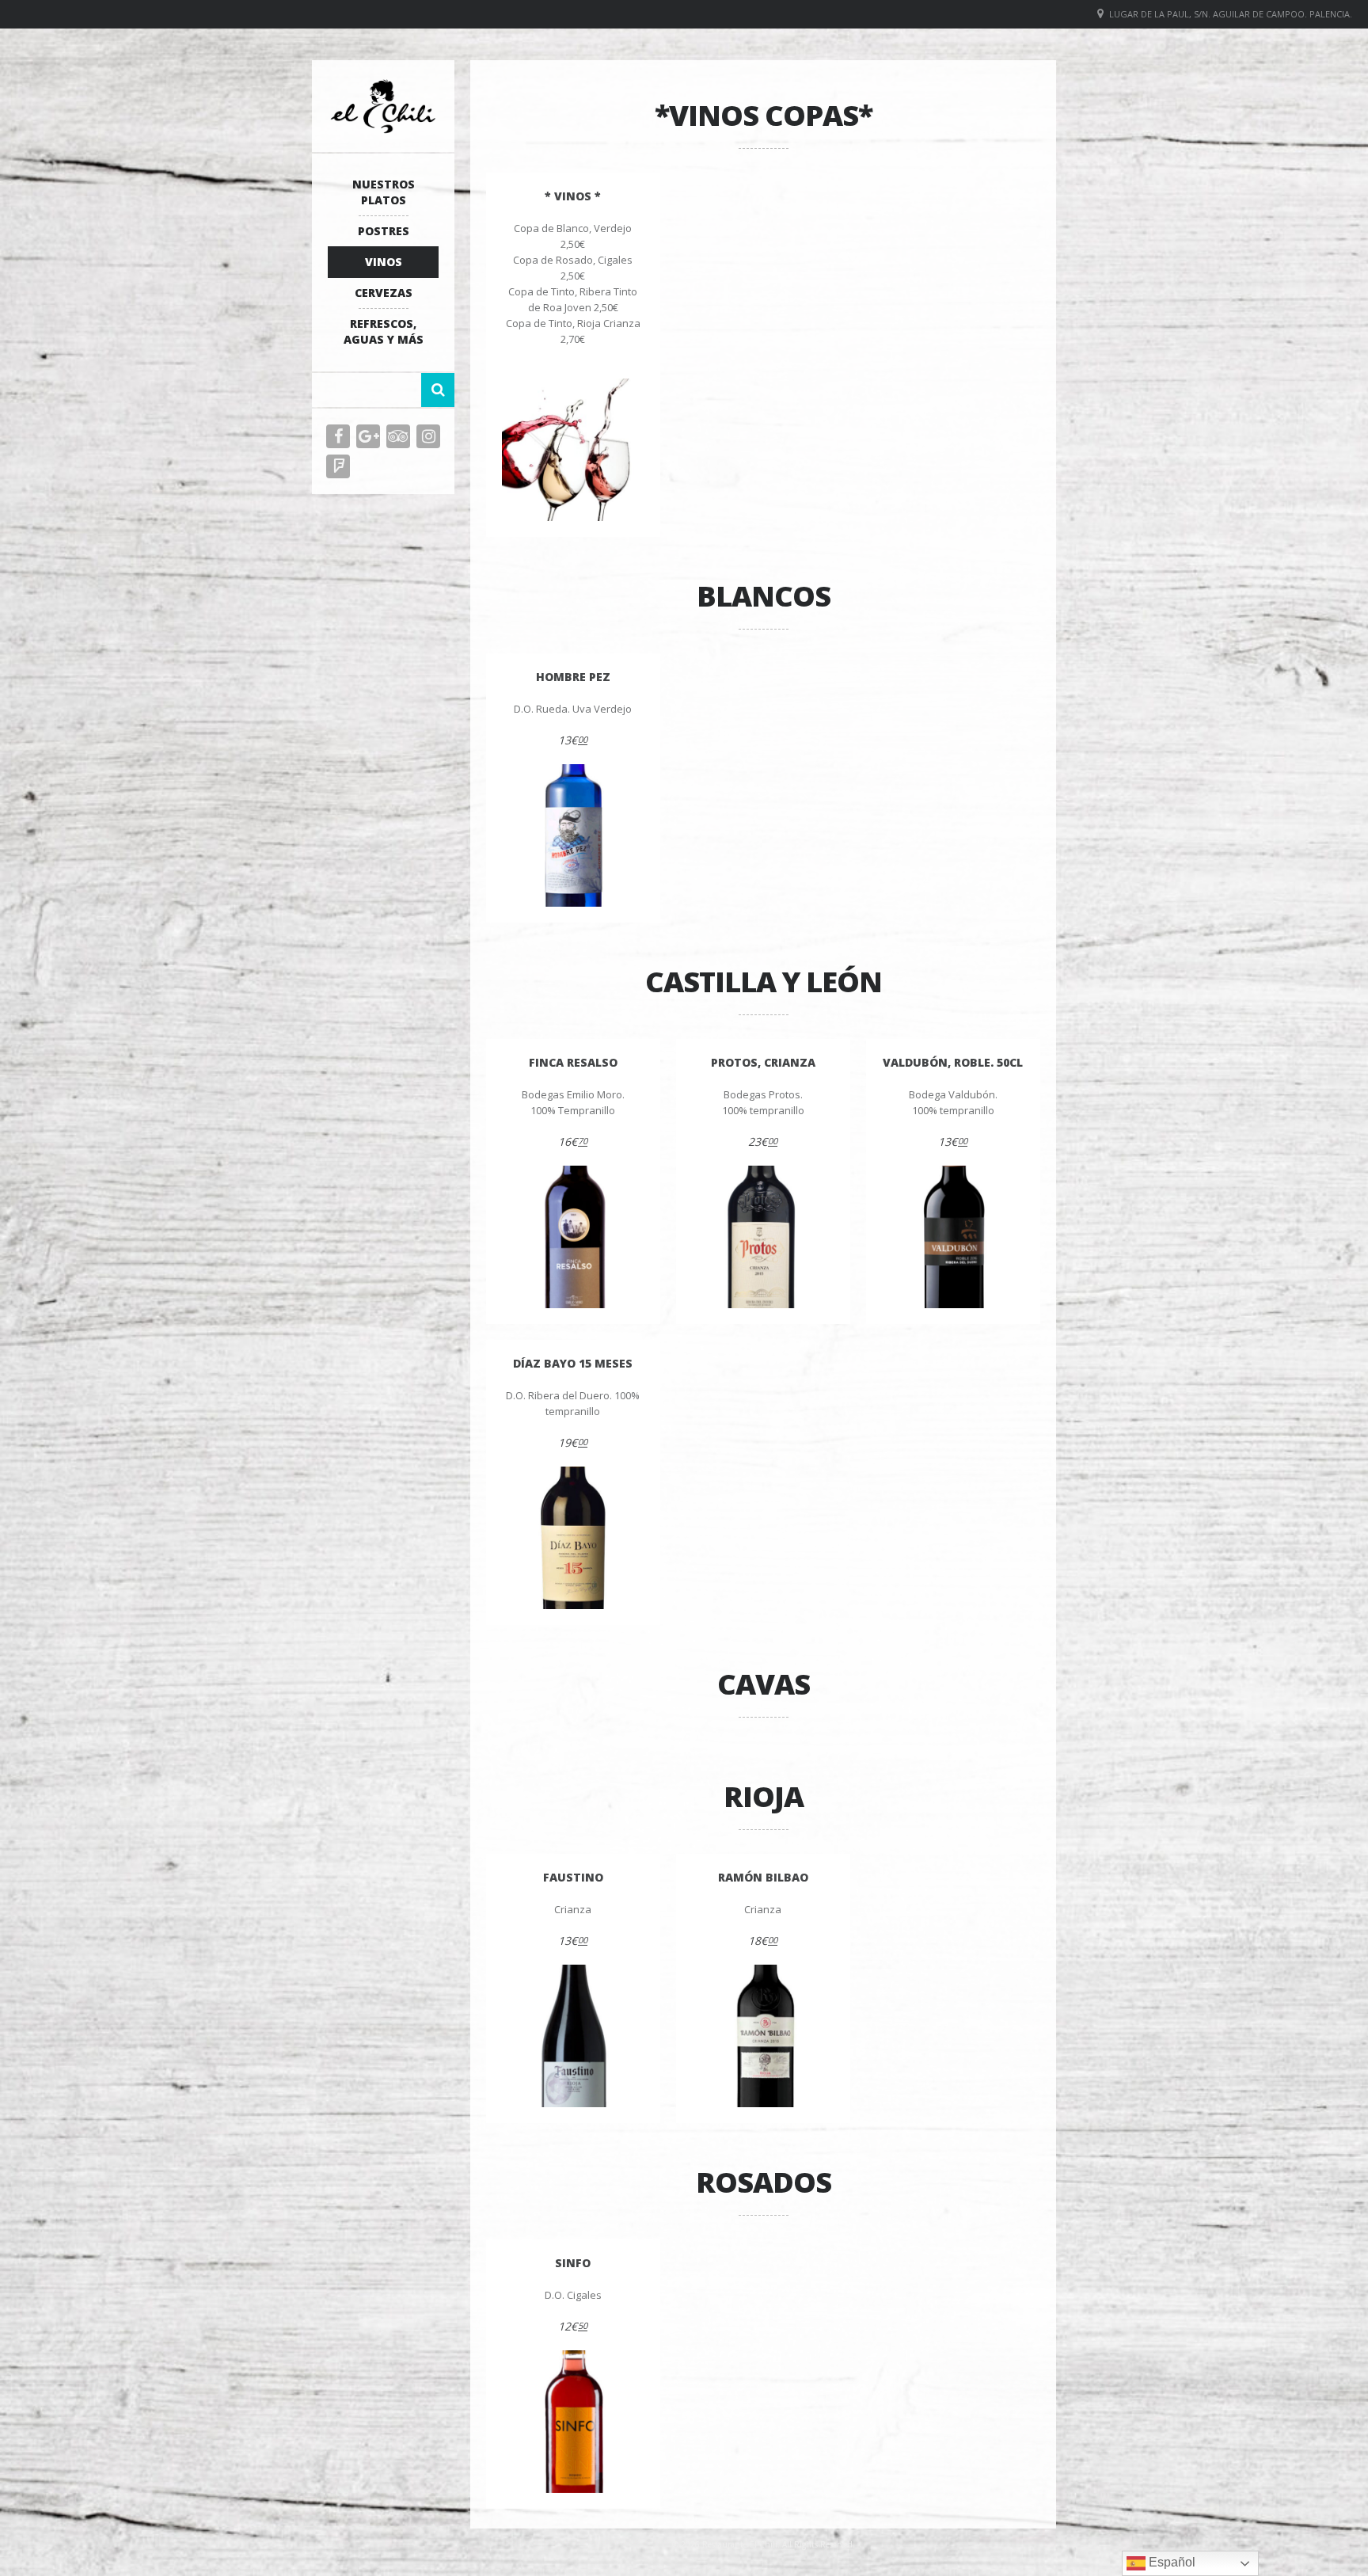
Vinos (384, 262)
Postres (384, 231)
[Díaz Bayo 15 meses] (573, 1538)
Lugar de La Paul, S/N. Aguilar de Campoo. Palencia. (1231, 14)
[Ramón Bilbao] (763, 2036)
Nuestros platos (384, 192)
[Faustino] (573, 2036)
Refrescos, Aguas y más (384, 331)
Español (1170, 2562)
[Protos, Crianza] (763, 1237)
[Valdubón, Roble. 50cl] (953, 1237)
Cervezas (384, 293)
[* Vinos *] (573, 450)
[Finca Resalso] (573, 1237)
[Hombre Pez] (573, 835)
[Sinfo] (573, 2422)
